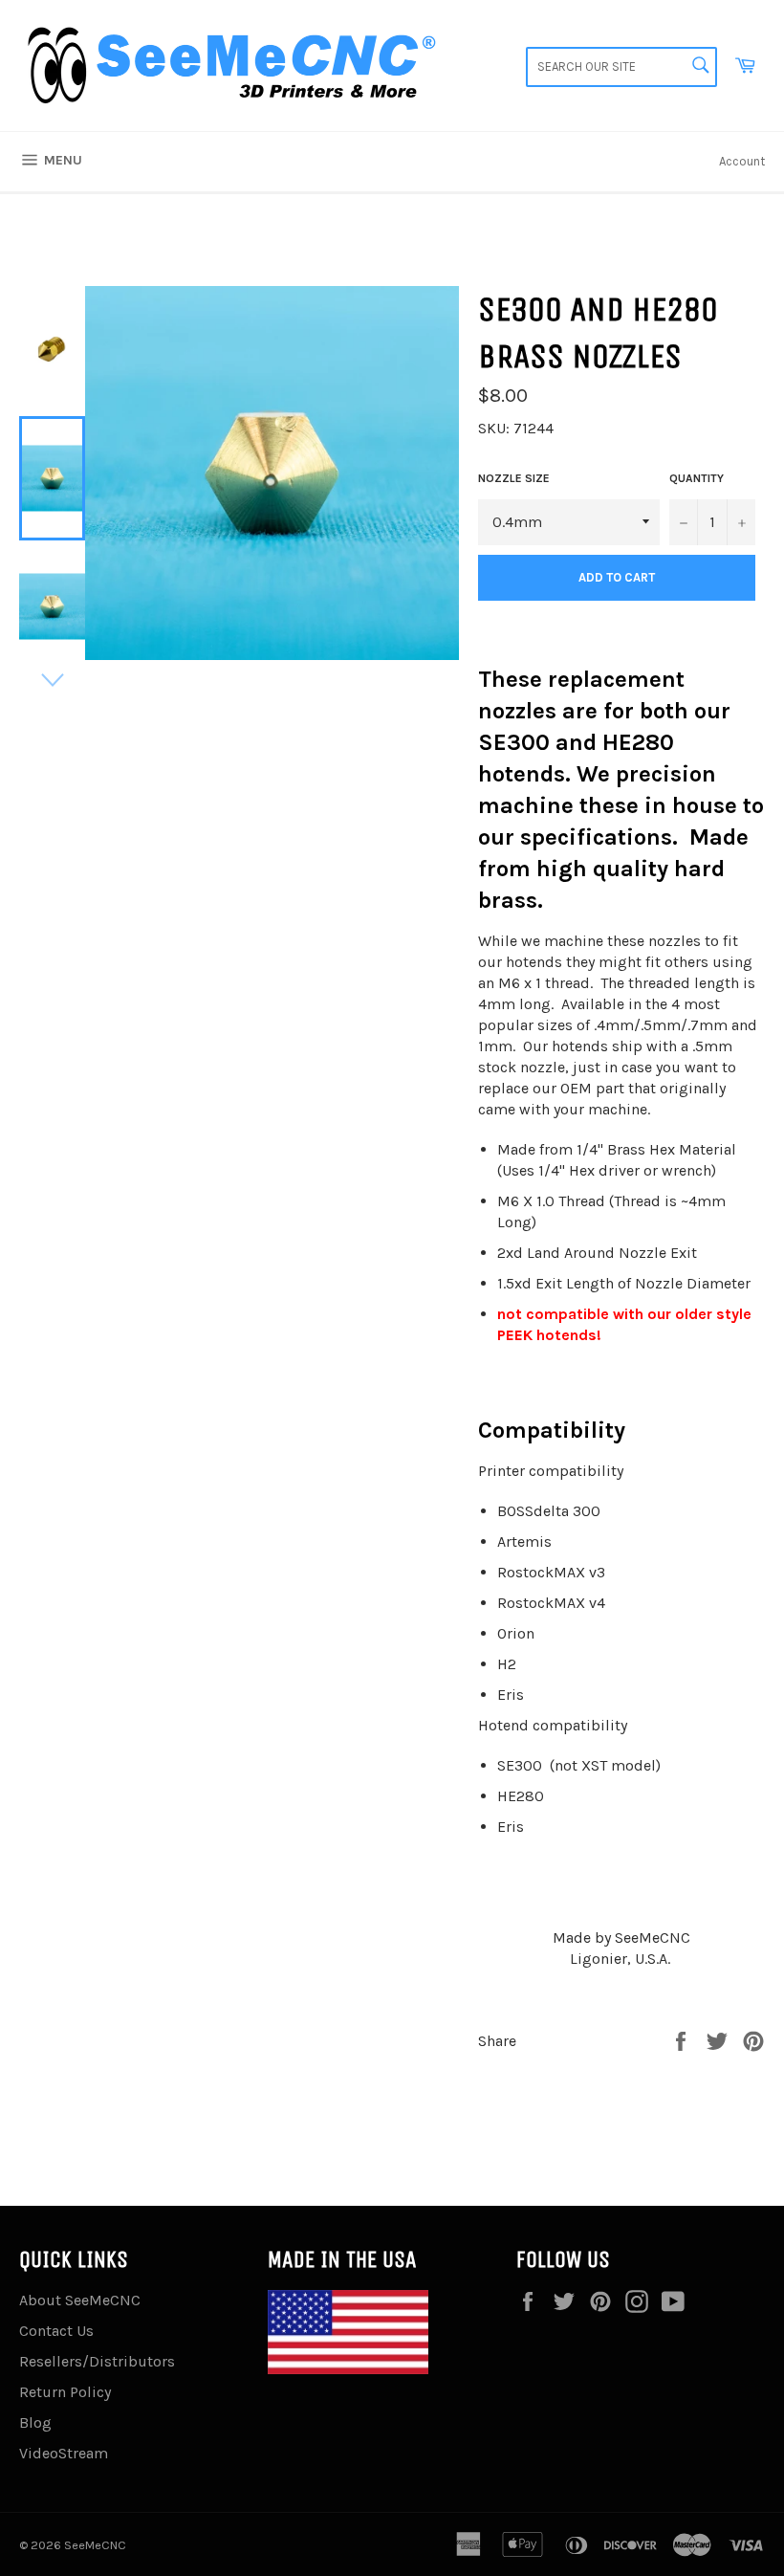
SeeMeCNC (95, 2545)
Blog (35, 2422)
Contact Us (56, 2331)
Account (742, 161)
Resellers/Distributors (97, 2361)
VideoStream (64, 2453)
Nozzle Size (514, 478)
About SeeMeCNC (80, 2300)
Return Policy (65, 2392)
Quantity (697, 478)
